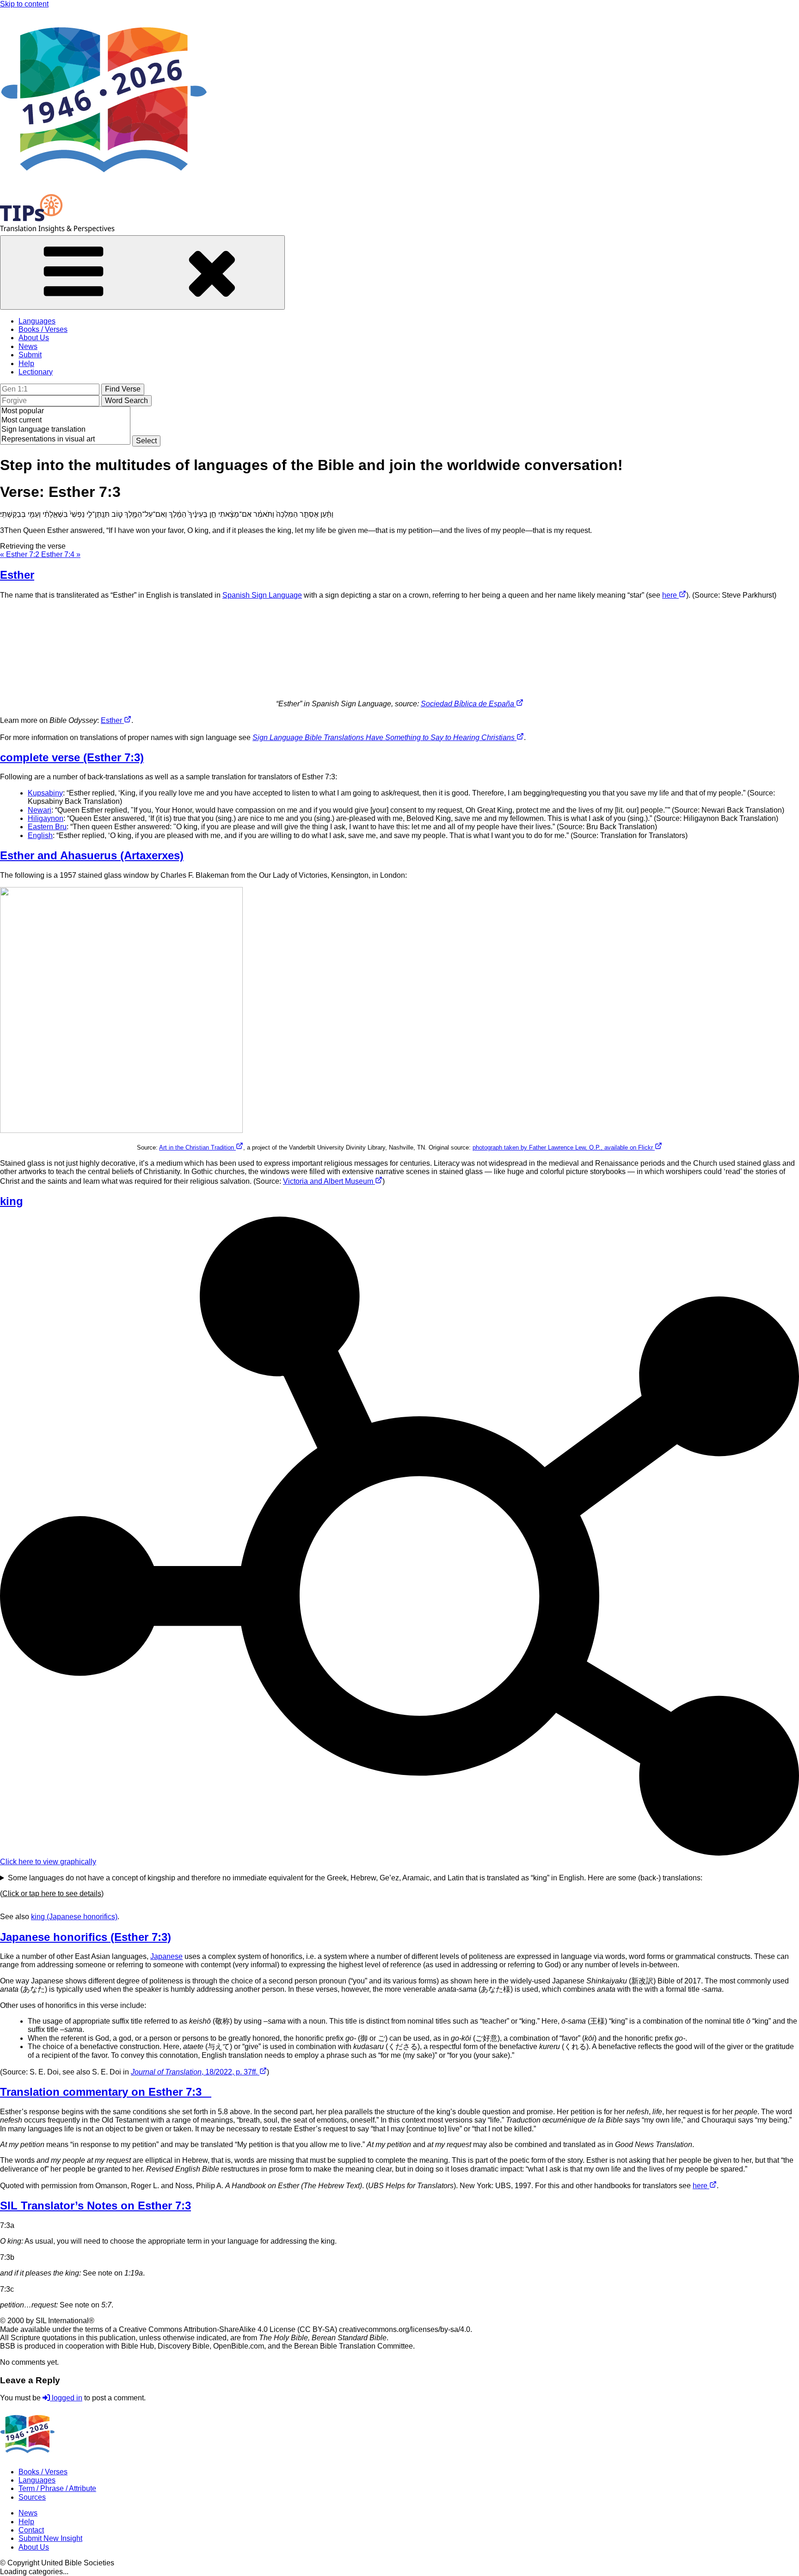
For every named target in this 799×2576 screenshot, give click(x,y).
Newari (40, 810)
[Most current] (65, 421)
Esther (112, 720)
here (670, 595)
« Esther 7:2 (21, 554)
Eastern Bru (47, 827)
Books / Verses (43, 329)
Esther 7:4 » (61, 554)
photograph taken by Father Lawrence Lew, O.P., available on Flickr (564, 1147)
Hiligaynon (46, 818)
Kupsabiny (45, 793)
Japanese (166, 1956)
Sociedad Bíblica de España (468, 704)
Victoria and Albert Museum (329, 1181)
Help (26, 364)
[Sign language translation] (65, 430)
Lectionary (36, 372)
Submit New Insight (50, 2538)
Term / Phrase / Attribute (57, 2488)
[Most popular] (65, 411)
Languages (37, 321)
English (40, 835)
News (28, 346)
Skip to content (24, 4)
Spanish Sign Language (262, 595)
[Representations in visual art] (65, 440)
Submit (30, 355)
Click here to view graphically (48, 1862)
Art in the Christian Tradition (197, 1147)
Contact (31, 2530)
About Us (34, 338)
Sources (32, 2497)
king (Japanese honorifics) (74, 1917)
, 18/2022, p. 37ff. (195, 2072)
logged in (66, 2398)
